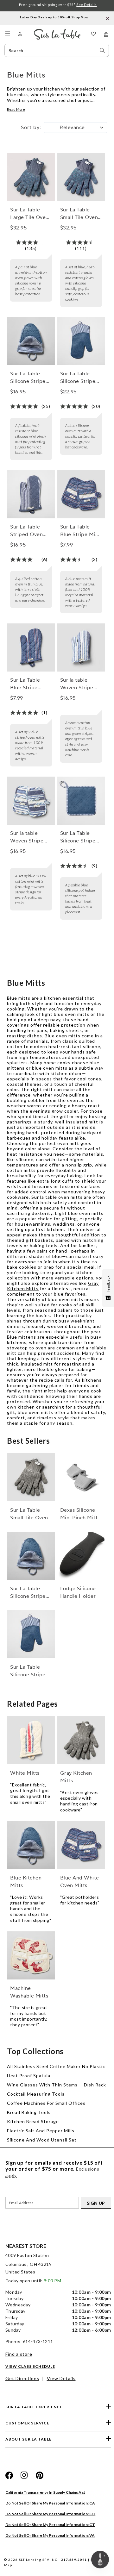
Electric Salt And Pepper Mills (41, 2131)
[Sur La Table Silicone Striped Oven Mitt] (81, 341)
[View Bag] (106, 34)
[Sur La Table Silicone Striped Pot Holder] (81, 801)
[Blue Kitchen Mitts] (31, 1845)
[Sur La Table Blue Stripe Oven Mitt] (31, 647)
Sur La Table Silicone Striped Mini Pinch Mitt (29, 378)
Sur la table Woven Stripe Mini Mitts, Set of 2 (28, 837)
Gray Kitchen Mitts (76, 1777)
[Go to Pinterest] (40, 2475)
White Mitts (25, 1773)
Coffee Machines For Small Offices (46, 2103)
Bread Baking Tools (29, 2112)
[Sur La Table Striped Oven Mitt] (31, 494)
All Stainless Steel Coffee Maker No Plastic (56, 2066)
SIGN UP (96, 2203)
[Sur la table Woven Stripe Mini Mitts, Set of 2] (31, 801)
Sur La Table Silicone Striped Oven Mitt (79, 378)
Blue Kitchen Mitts (26, 1882)
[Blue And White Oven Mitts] (81, 1845)
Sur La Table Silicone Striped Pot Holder (79, 837)
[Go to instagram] (24, 2475)
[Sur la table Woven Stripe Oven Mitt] (81, 647)
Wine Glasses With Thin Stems (42, 2085)
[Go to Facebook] (9, 2475)
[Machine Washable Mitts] (31, 1955)
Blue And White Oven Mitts (80, 1882)
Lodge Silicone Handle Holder (78, 1592)
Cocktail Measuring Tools (36, 2094)
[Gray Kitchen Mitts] (81, 1740)
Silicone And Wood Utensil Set (42, 2140)
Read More (16, 109)
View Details (61, 2378)
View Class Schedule (30, 2366)
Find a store (19, 2354)
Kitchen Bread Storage (33, 2121)
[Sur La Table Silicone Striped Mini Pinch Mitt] (31, 341)
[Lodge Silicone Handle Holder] (81, 1556)
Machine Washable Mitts (29, 1992)
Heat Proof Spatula (29, 2076)
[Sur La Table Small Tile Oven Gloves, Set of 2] (81, 177)
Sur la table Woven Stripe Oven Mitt (77, 684)
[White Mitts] (31, 1740)
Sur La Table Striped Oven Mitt (26, 531)
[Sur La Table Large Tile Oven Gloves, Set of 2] (31, 177)
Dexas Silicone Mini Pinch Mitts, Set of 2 (81, 1514)
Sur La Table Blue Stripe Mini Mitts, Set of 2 (80, 531)
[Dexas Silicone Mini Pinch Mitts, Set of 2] (81, 1477)
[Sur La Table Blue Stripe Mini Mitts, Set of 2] (81, 494)
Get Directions (22, 2378)
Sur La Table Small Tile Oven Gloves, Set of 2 (79, 214)
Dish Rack (95, 2085)
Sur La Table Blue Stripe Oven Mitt (25, 684)
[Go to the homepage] (57, 31)
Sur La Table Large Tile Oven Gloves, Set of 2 (29, 214)
